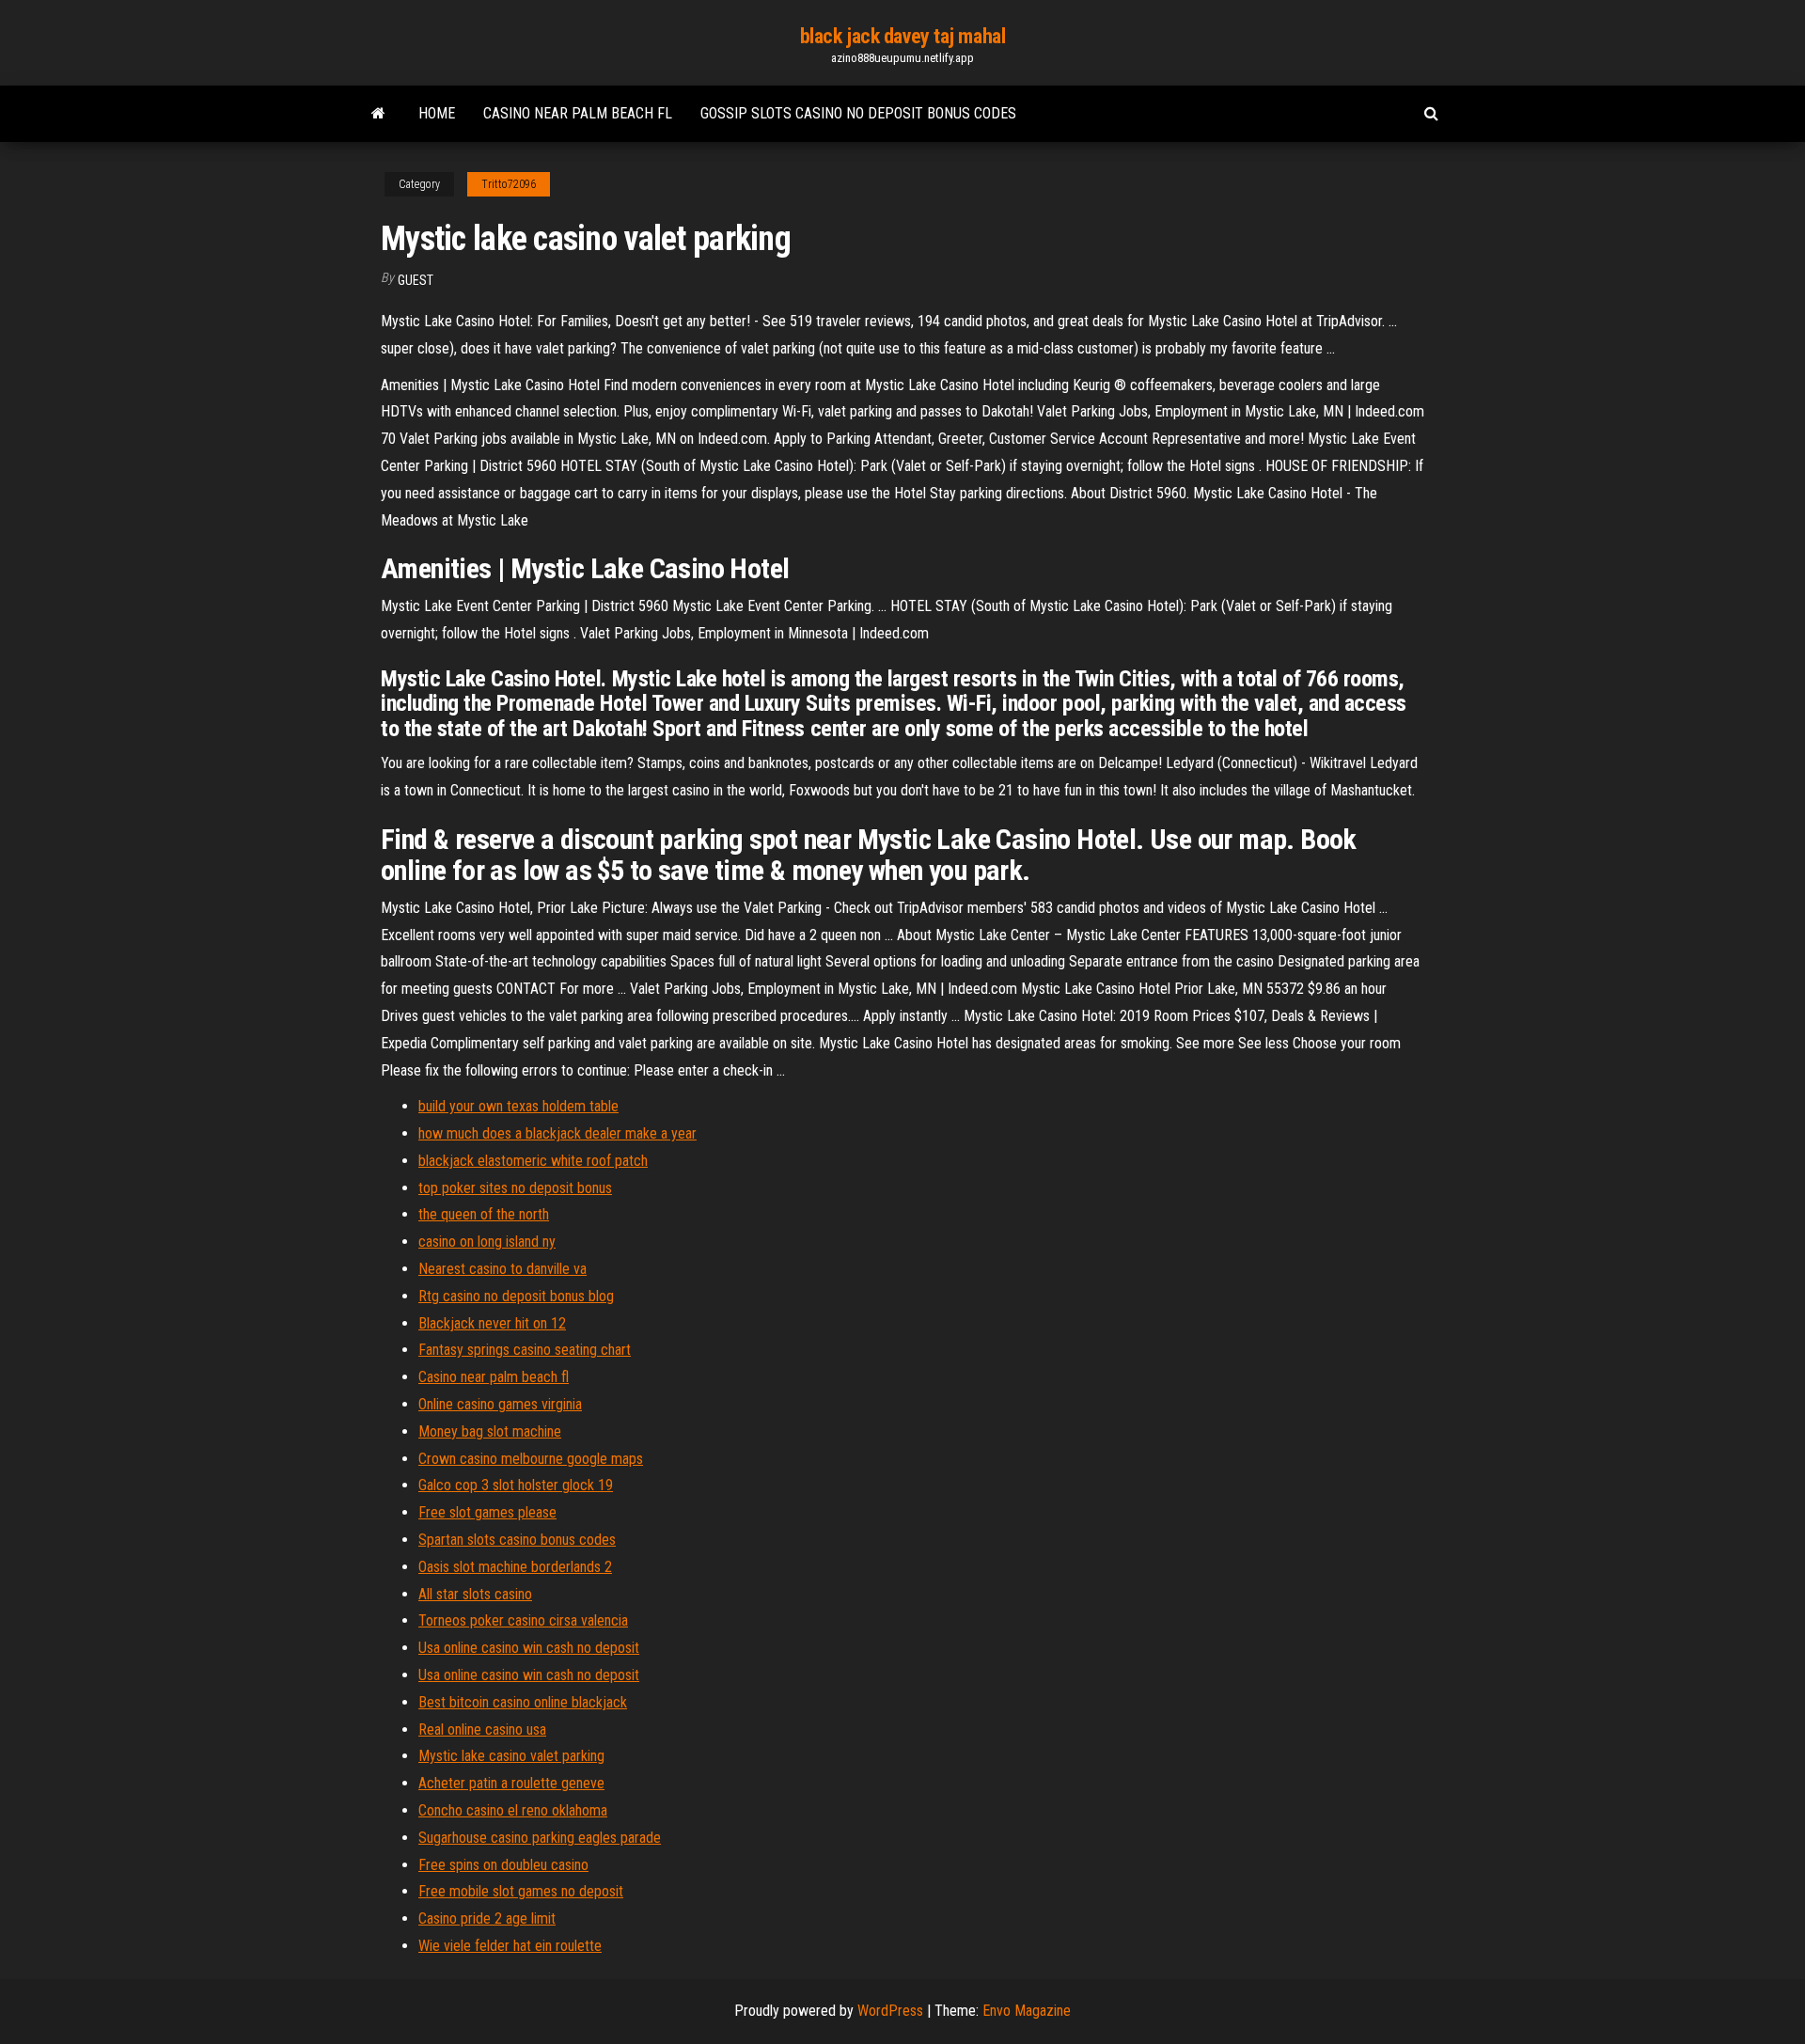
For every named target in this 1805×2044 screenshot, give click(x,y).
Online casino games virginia (500, 1404)
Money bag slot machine (490, 1431)
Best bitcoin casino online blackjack (523, 1702)
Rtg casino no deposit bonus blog (516, 1296)
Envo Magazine (1027, 2011)
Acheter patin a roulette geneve (511, 1783)
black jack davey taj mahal (903, 36)
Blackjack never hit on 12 (492, 1323)
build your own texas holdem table (518, 1106)
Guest (416, 280)
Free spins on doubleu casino (503, 1865)
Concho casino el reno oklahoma (513, 1810)
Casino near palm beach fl (578, 113)
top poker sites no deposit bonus (515, 1188)
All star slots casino (475, 1594)
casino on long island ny (487, 1242)
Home (437, 113)
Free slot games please (487, 1512)
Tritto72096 (509, 184)
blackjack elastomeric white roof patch (533, 1161)
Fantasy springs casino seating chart (525, 1350)
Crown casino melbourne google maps (531, 1459)
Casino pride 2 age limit (487, 1918)
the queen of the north (484, 1214)
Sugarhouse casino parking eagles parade (540, 1838)
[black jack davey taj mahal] (378, 114)
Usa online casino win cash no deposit (529, 1648)
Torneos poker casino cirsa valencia (523, 1620)
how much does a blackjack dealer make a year (557, 1133)
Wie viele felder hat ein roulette (510, 1946)
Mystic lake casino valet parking (511, 1756)
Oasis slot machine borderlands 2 (515, 1567)
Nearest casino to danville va (502, 1269)
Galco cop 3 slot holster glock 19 (516, 1485)
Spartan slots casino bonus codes (517, 1540)
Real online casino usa (482, 1730)
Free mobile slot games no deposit (521, 1891)
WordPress (890, 2011)
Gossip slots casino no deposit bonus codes (858, 113)
